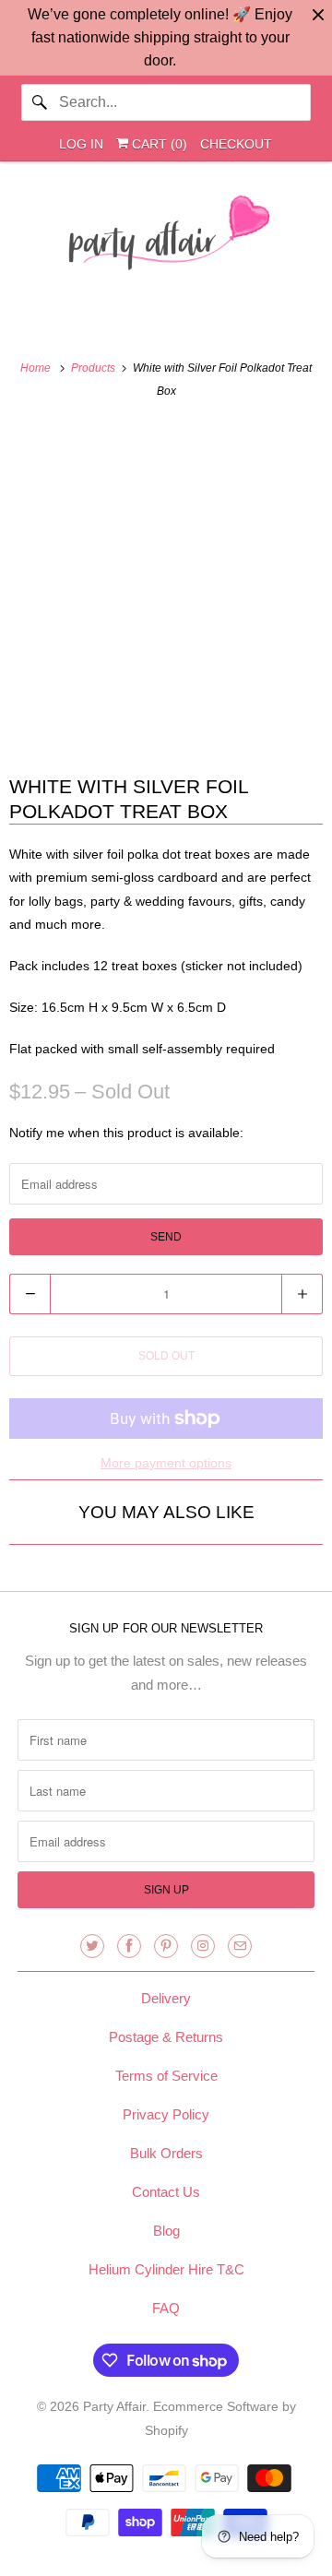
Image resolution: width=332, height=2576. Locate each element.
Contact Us (166, 2192)
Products (95, 368)
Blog (166, 2231)
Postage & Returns (166, 2037)
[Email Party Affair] (240, 1946)
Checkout (236, 144)
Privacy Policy (166, 2114)
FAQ (166, 2308)
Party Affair (114, 2406)
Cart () (158, 144)
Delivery (166, 1998)
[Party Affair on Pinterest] (166, 1946)
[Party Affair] (166, 238)
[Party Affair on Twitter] (92, 1946)
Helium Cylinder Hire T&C (166, 2269)
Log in (81, 144)
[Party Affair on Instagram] (203, 1946)
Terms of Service (166, 2076)
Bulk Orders (166, 2153)
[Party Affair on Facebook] (129, 1946)
